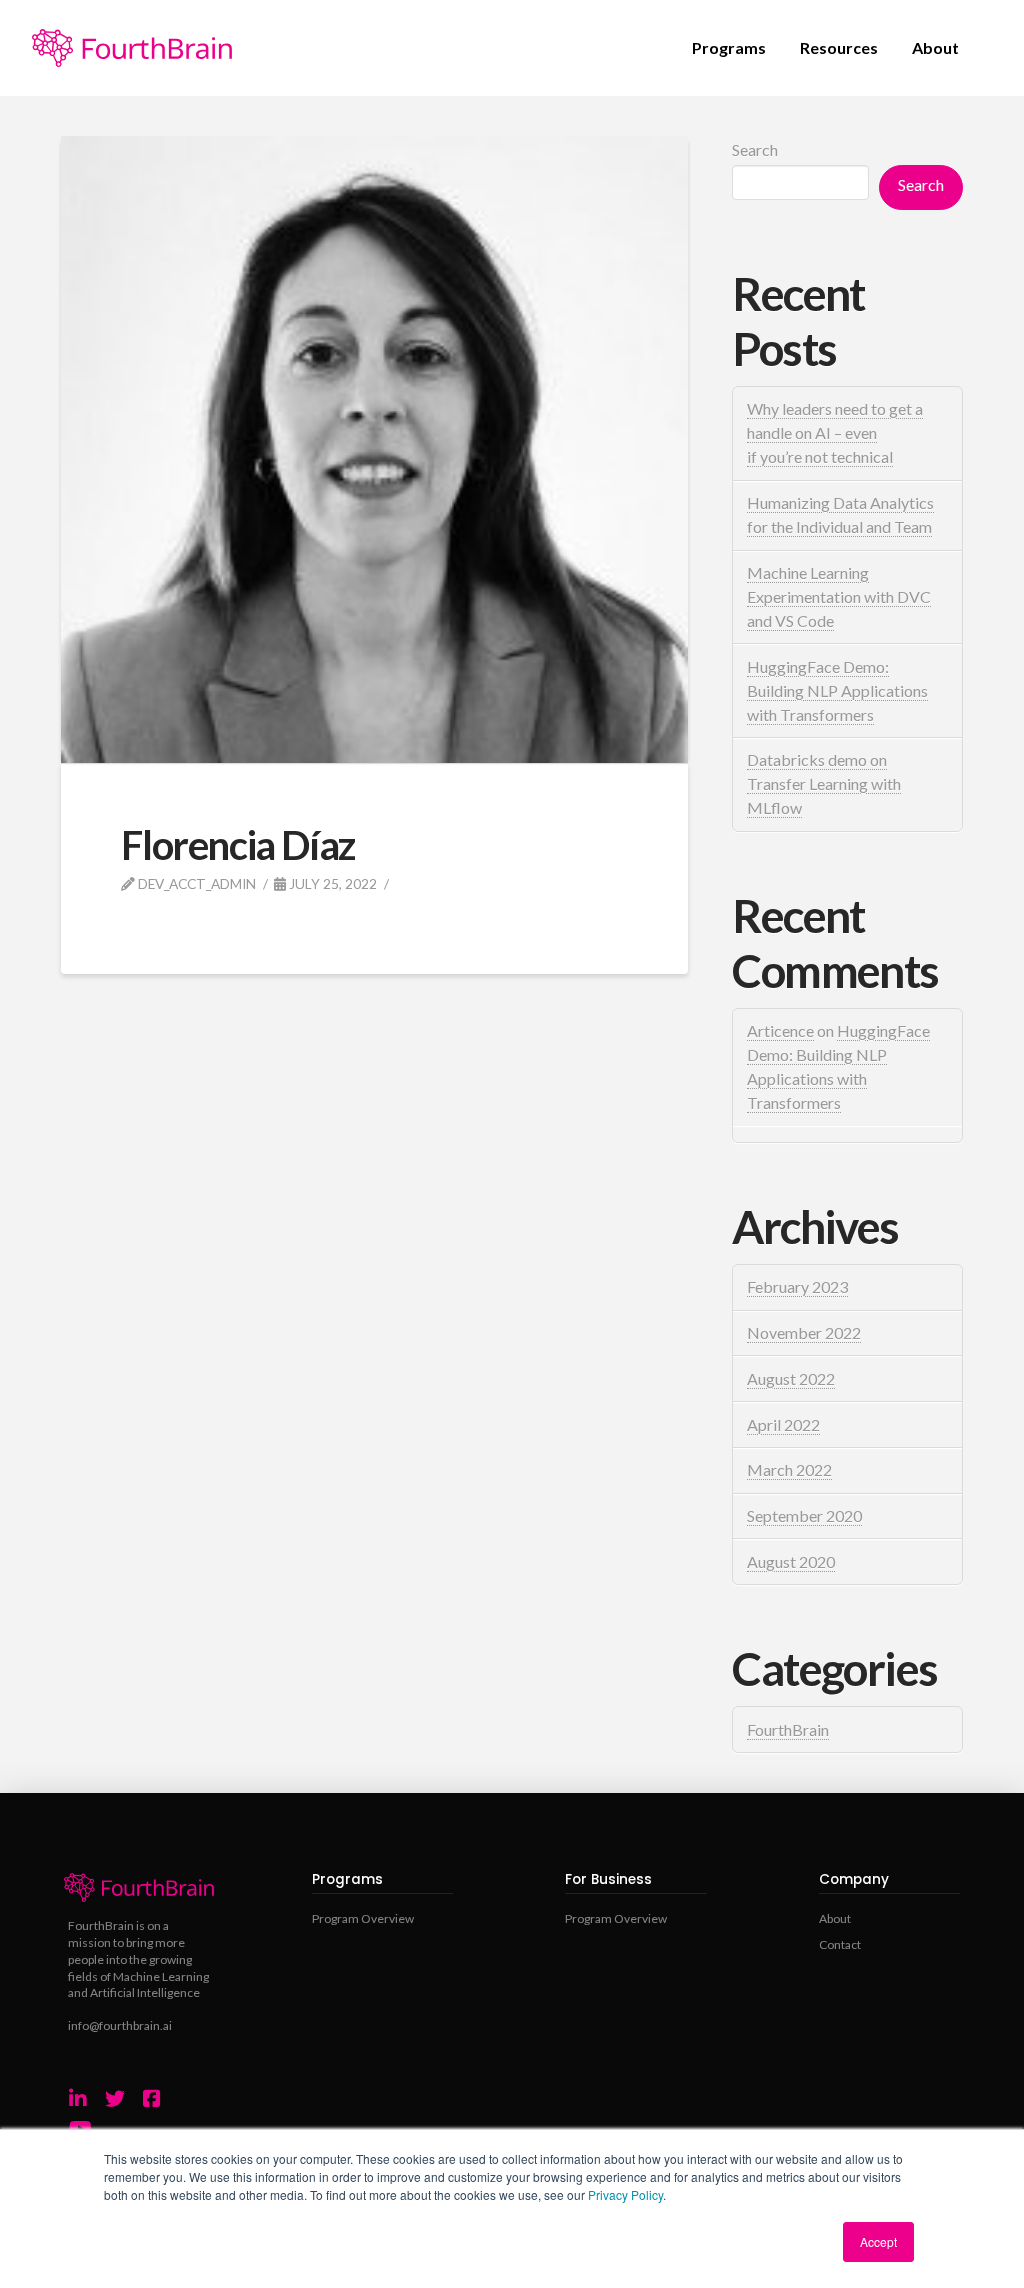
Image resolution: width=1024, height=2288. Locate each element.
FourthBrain (788, 1729)
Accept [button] (878, 2241)
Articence (780, 1030)
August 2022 (791, 1378)
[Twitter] (115, 2099)
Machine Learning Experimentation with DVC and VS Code (839, 596)
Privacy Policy (625, 2194)
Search (755, 149)
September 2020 (804, 1515)
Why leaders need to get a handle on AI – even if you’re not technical (835, 432)
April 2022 (783, 1424)
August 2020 (791, 1561)
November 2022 (804, 1332)
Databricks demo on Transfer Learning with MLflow (824, 783)
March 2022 (789, 1469)
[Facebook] (152, 2099)
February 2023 (797, 1286)
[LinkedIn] (78, 2099)
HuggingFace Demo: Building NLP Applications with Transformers (837, 690)
